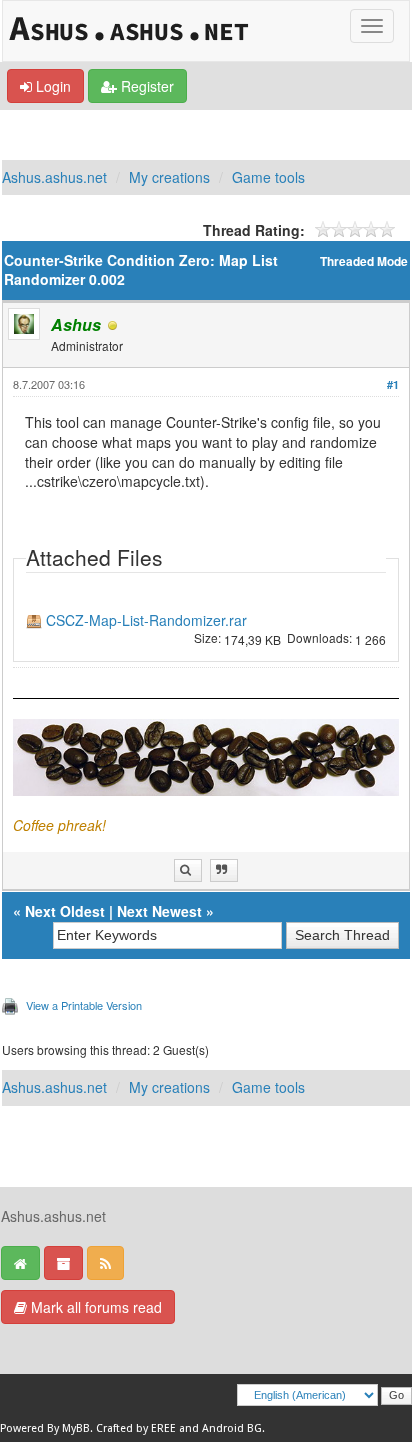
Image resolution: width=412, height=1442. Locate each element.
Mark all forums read (94, 1307)
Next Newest (159, 911)
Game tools (268, 177)
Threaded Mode (364, 261)
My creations (169, 177)
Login (51, 86)
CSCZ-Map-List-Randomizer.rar (146, 620)
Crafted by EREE (136, 1428)
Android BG (232, 1428)
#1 (393, 384)
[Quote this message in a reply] (224, 870)
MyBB (76, 1428)
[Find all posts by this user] (188, 870)
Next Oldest (65, 911)
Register (145, 86)
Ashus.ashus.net (54, 177)
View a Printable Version (84, 1005)
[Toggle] (372, 26)
